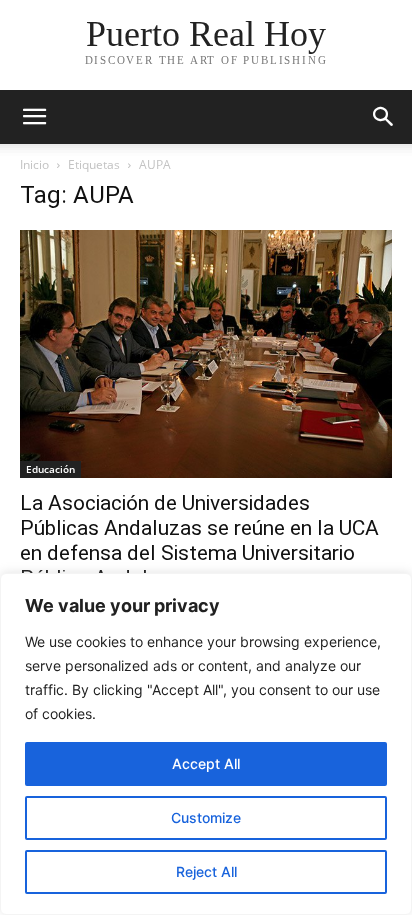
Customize (206, 817)
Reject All (206, 871)
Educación (50, 469)
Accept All (206, 763)
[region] (206, 744)
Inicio (34, 164)
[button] (34, 117)
